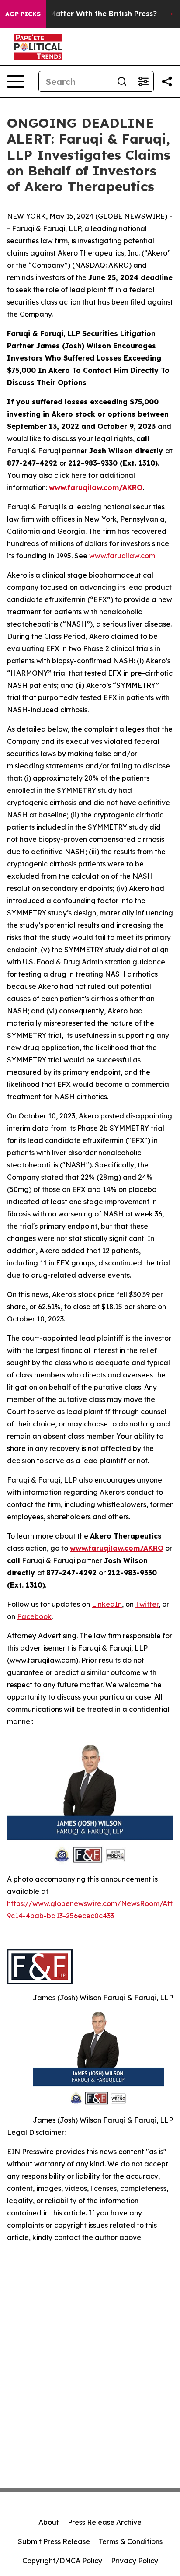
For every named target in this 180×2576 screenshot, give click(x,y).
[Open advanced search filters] (143, 81)
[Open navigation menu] (16, 81)
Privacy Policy (135, 2561)
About (49, 2522)
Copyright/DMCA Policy (62, 2561)
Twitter (147, 1604)
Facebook (34, 1616)
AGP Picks (23, 14)
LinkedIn (107, 1604)
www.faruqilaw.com (122, 556)
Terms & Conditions (131, 2541)
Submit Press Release (54, 2541)
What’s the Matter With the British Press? (83, 14)
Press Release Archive (105, 2522)
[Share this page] (167, 81)
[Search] (122, 81)
